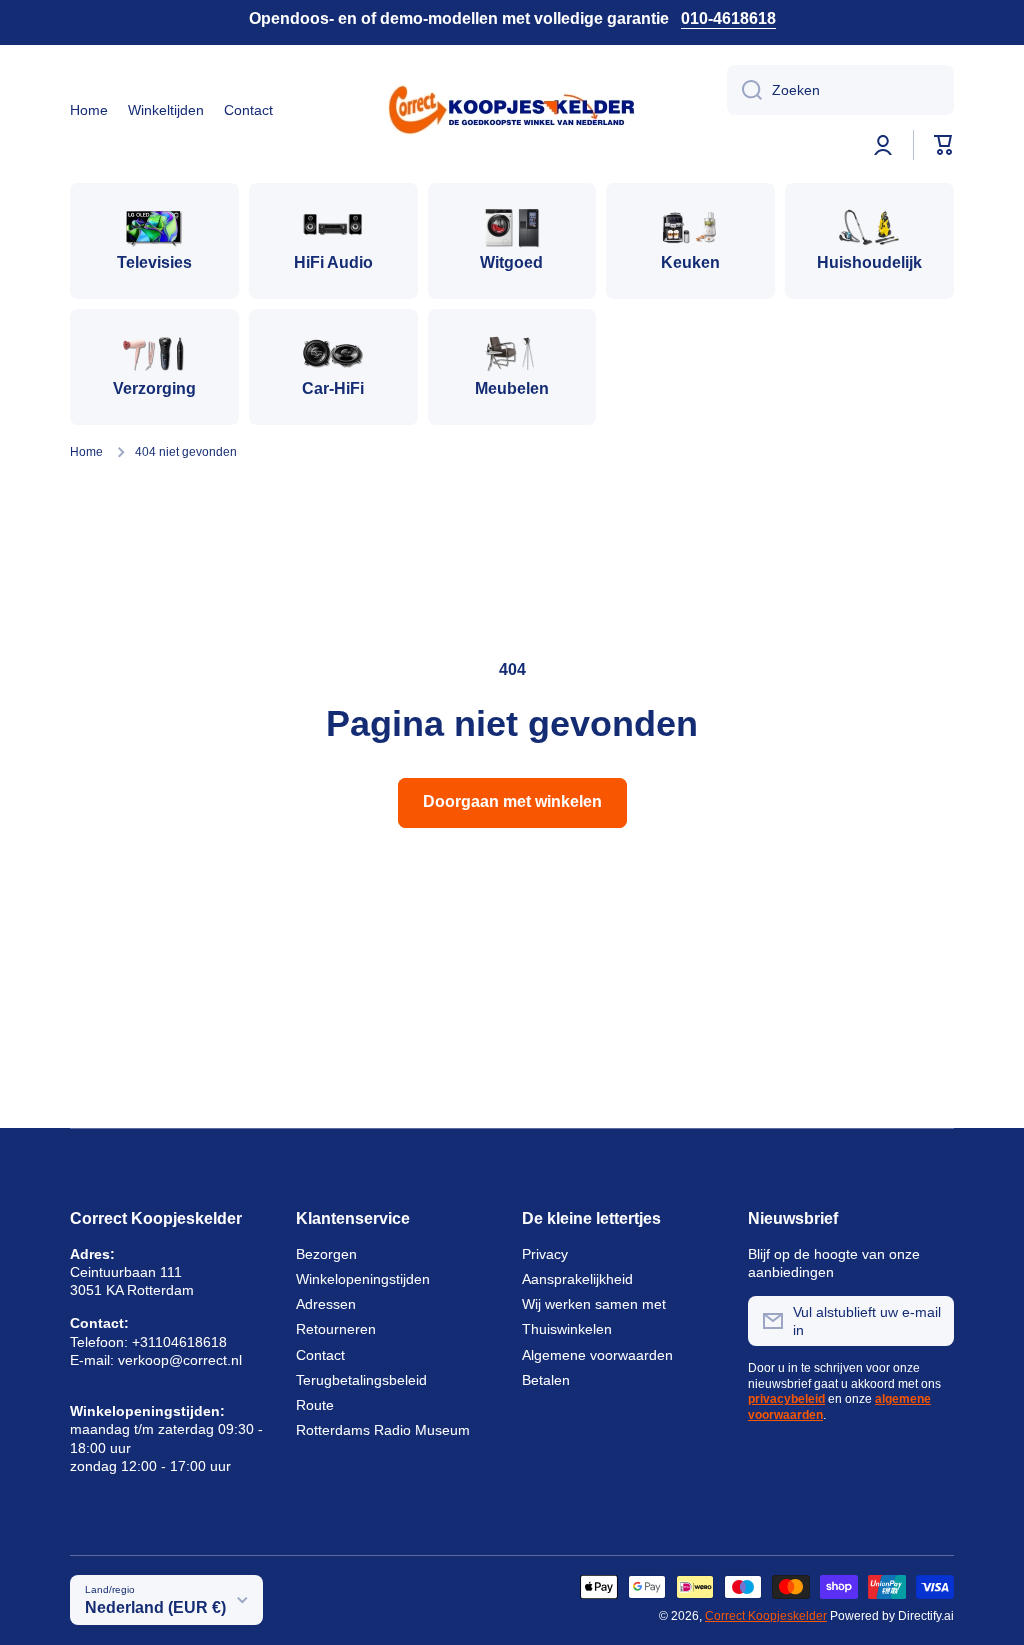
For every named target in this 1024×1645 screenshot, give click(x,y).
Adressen (326, 1304)
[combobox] (840, 90)
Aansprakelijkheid (577, 1279)
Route (315, 1405)
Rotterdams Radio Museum (383, 1430)
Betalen (546, 1380)
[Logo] (512, 110)
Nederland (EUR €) (155, 1607)
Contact (320, 1355)
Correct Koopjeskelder (766, 1616)
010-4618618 (728, 18)
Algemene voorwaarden (597, 1355)
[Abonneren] (929, 1321)
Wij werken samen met (594, 1304)
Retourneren (336, 1329)
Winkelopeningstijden (363, 1279)
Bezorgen (326, 1254)
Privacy (545, 1254)
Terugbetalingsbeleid (361, 1380)
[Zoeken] (744, 90)
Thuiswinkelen (567, 1329)
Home (86, 452)
